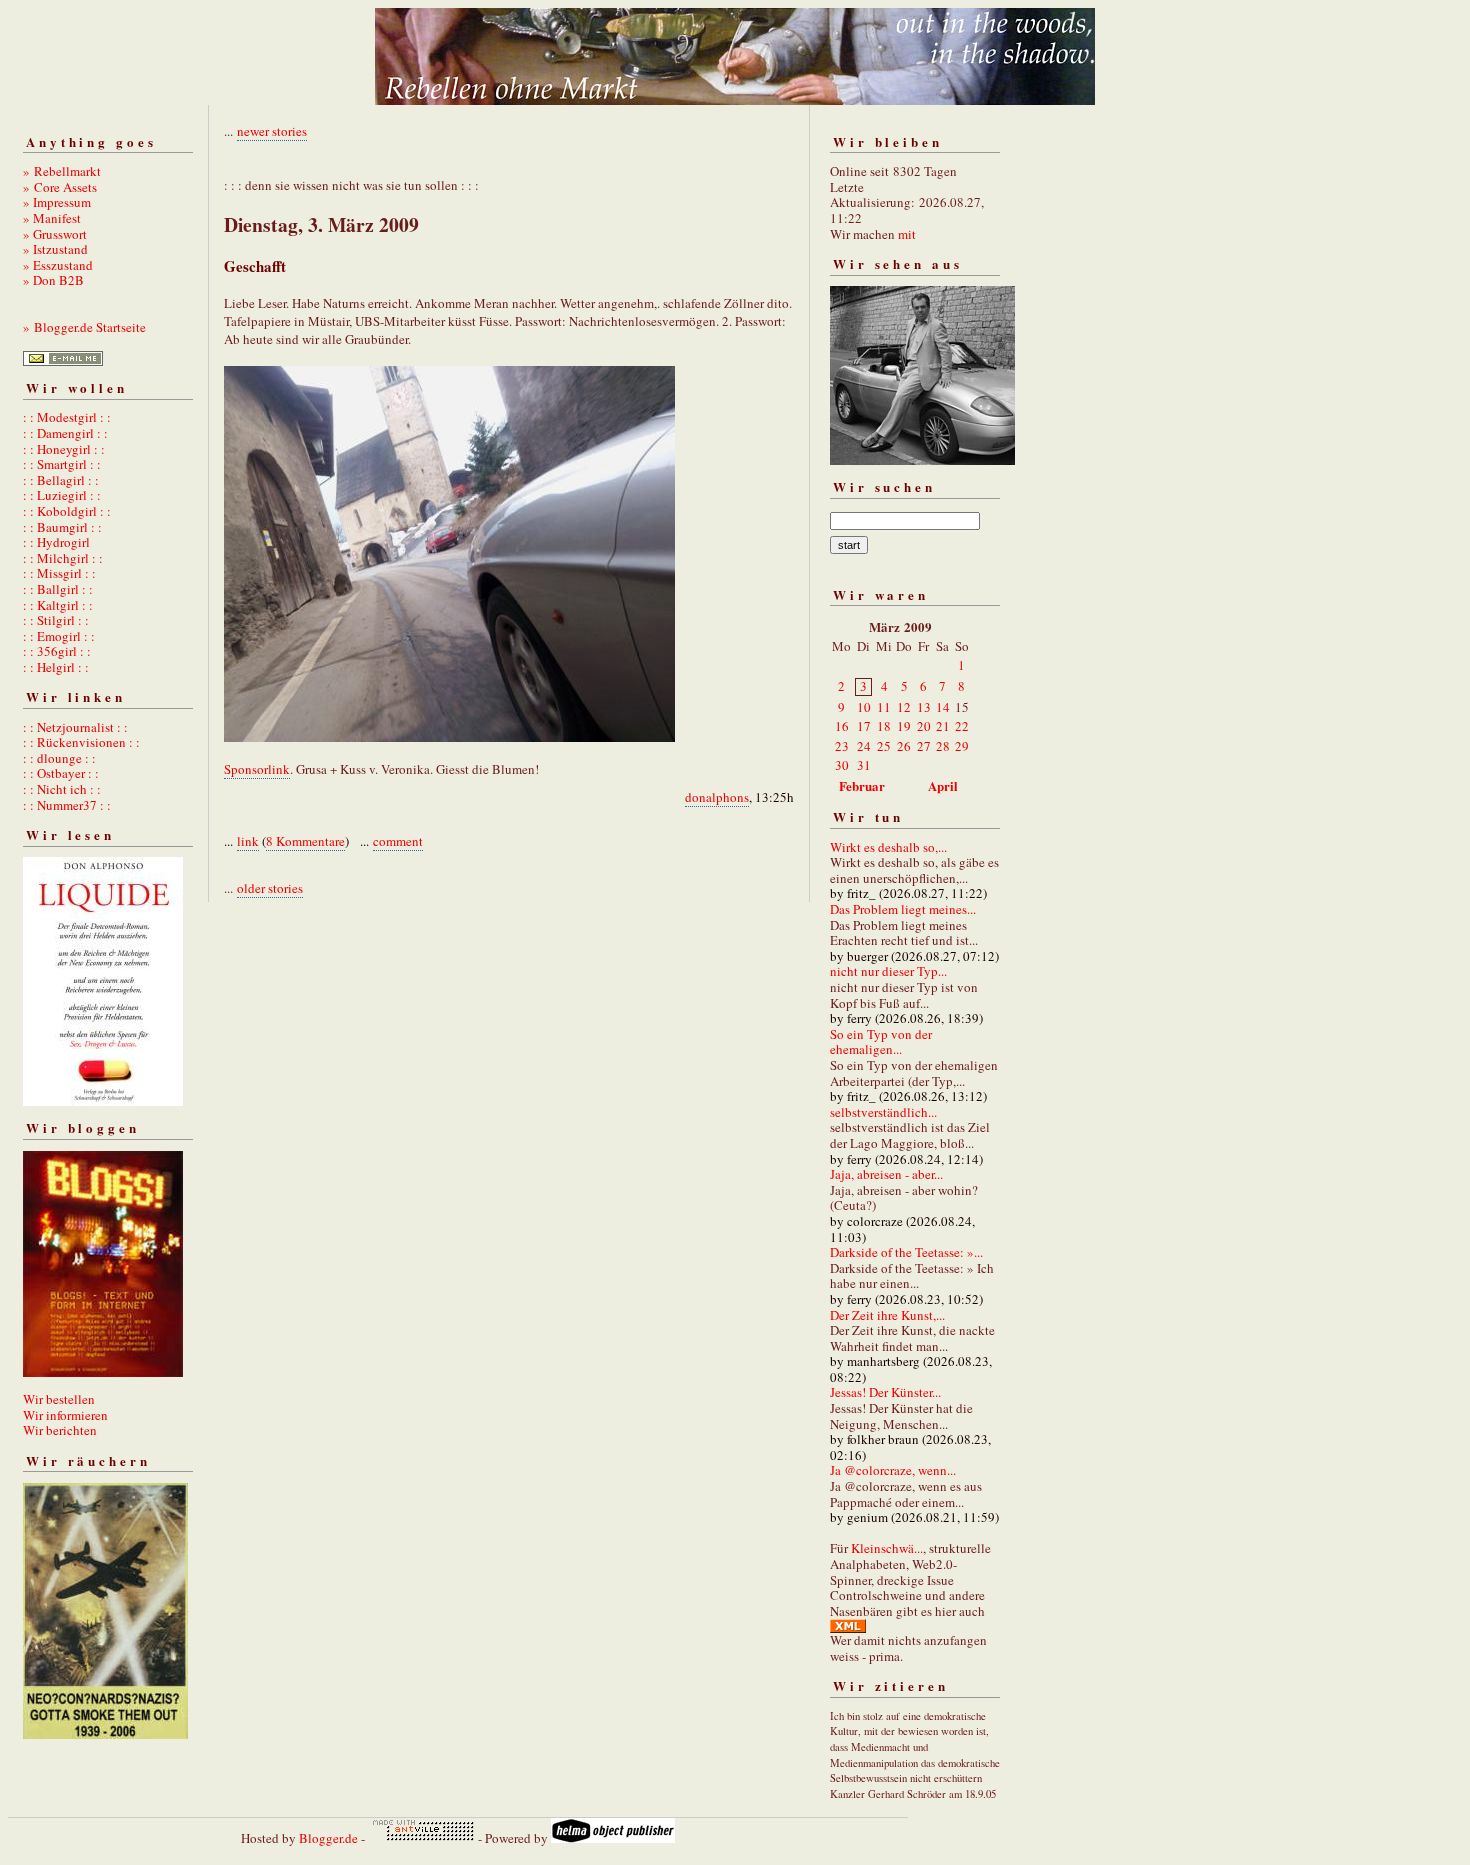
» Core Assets (60, 187)
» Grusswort (55, 234)
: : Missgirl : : (59, 573)
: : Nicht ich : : (62, 789)
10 (864, 707)
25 (884, 746)
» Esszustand (58, 265)
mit (907, 234)
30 (842, 765)
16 (842, 726)
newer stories (272, 131)
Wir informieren (65, 1415)
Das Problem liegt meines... (903, 909)
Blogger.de (328, 1838)
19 (904, 726)
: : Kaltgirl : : (58, 605)
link (248, 841)
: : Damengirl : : (65, 433)
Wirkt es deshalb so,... (888, 847)
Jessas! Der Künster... (885, 1392)
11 (884, 707)
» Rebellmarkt (62, 171)
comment (398, 841)
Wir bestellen (59, 1399)
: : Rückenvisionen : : (81, 742)
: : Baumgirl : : (62, 527)
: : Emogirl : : (59, 636)
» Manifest (52, 218)
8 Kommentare (305, 841)
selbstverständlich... (883, 1112)
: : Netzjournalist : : (75, 727)
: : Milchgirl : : (63, 558)
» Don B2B (53, 280)
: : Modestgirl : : (67, 417)
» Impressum (57, 202)
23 (842, 746)
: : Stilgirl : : (56, 620)
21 (943, 726)
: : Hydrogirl (56, 542)
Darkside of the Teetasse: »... (906, 1252)
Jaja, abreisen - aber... (886, 1174)
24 (864, 746)
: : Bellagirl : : (61, 480)
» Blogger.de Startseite (84, 327)
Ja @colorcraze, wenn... (893, 1470)
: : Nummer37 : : (67, 805)
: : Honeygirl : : (64, 449)
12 (904, 707)
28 (943, 746)
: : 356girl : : (57, 651)
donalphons (717, 797)
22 (962, 726)
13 (924, 707)
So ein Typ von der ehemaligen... (881, 1042)
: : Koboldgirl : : (67, 511)
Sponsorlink (257, 769)
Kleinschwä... (887, 1548)
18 (884, 726)
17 (864, 726)
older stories (270, 888)
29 (962, 746)
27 (924, 746)
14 (943, 707)
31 (864, 765)
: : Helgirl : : (56, 667)
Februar (862, 785)
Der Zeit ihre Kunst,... (887, 1315)
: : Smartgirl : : (62, 464)
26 (904, 746)
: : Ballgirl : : (58, 589)
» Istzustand (55, 249)
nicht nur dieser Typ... (888, 971)
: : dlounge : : (59, 758)
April (943, 785)
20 (924, 726)
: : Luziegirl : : (62, 495)
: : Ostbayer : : (61, 773)
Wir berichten (60, 1430)
